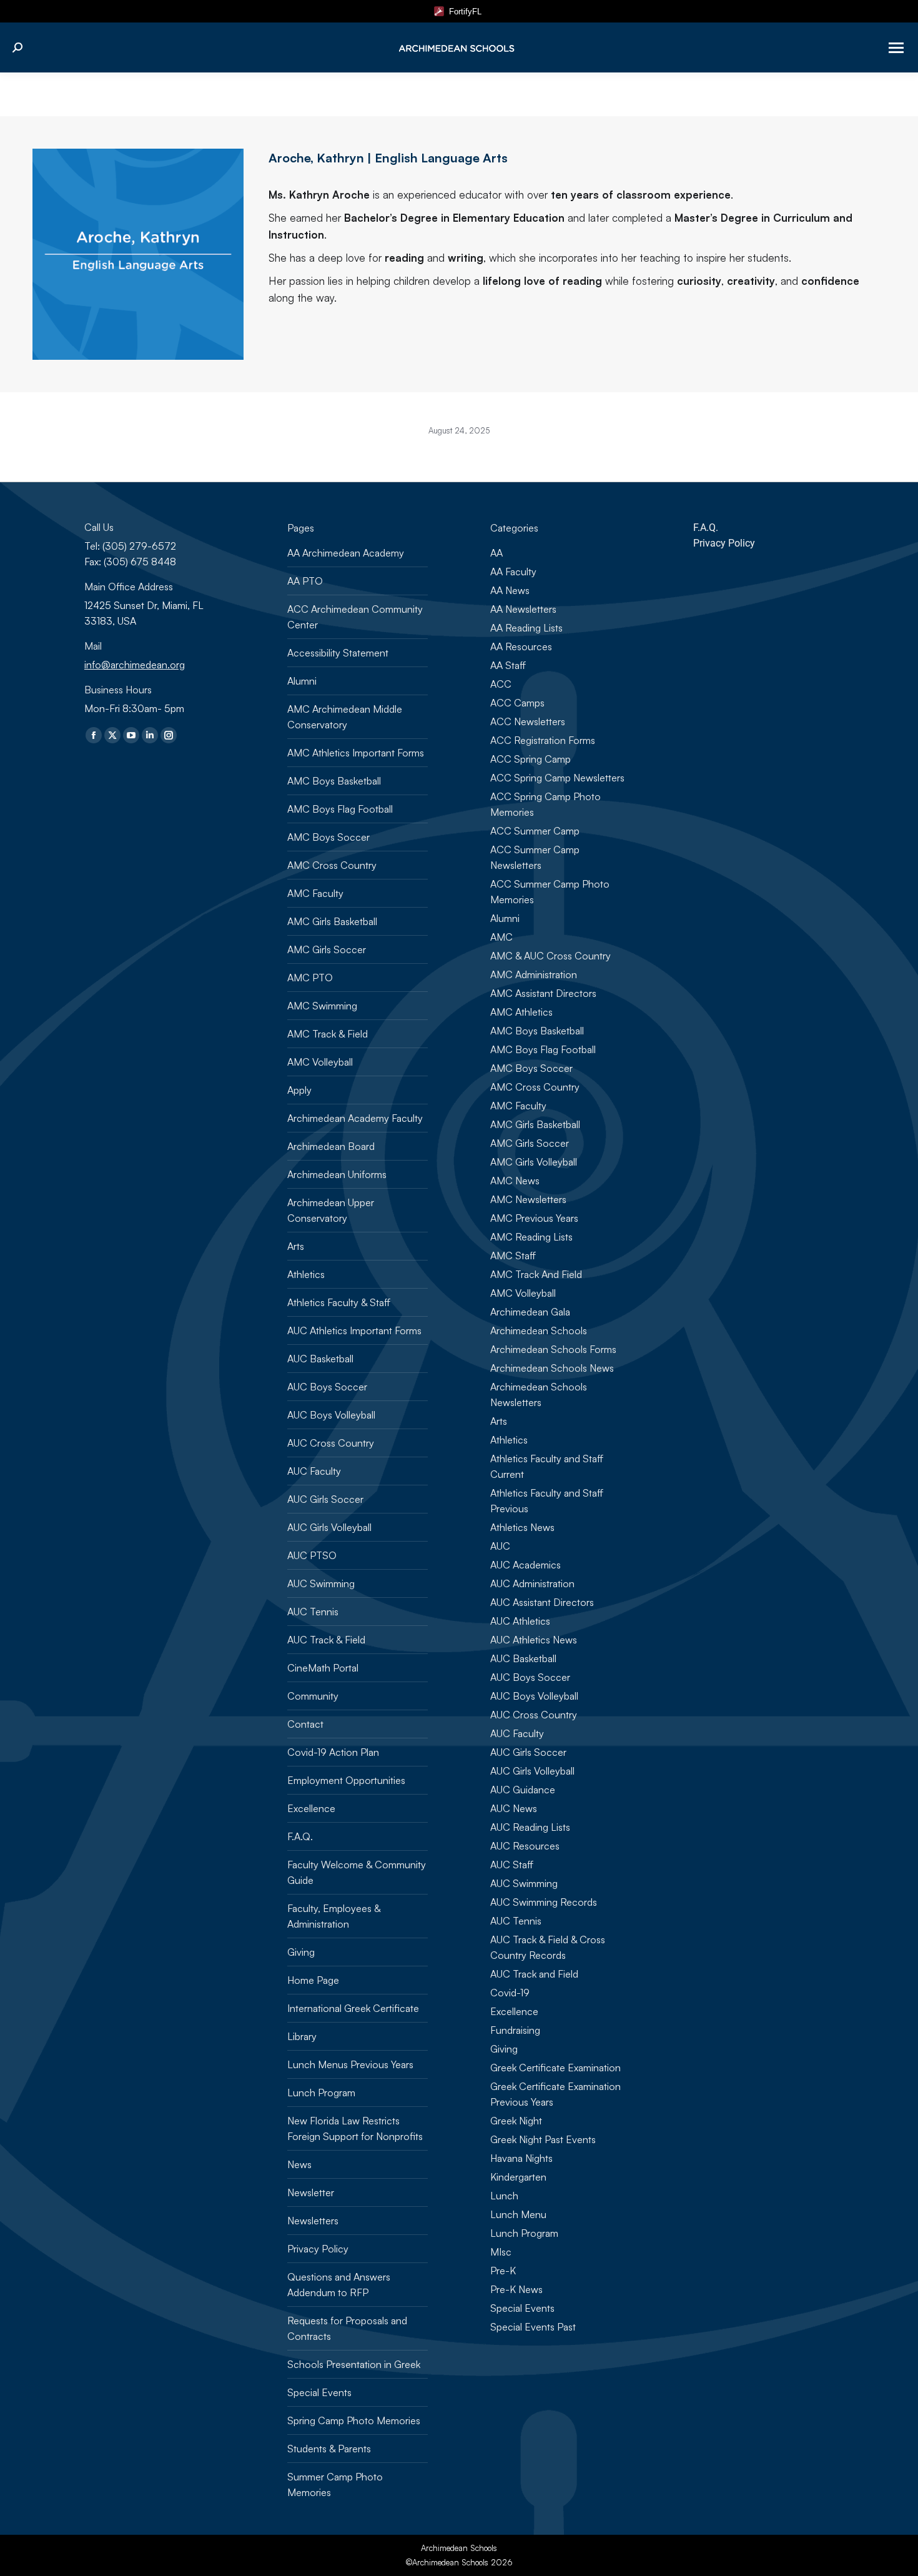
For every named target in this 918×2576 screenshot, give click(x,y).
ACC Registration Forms (543, 740)
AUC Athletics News (534, 1640)
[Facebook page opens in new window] (94, 735)
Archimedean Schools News (552, 1368)
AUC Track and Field (534, 1974)
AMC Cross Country (332, 865)
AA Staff (508, 665)
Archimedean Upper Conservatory (331, 1210)
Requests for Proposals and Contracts (347, 2328)
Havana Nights (521, 2158)
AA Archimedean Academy (346, 553)
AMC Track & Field (328, 1034)
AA (496, 553)
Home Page (313, 1980)
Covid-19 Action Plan (333, 1752)
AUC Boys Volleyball (331, 1415)
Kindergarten (518, 2177)
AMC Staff (513, 1256)
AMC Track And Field (536, 1274)
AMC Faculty (315, 893)
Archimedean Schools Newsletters (539, 1395)
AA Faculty (513, 572)
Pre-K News (516, 2289)
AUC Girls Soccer (325, 1499)
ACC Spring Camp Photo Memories (545, 804)
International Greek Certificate (353, 2008)
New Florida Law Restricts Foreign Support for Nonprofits (355, 2128)
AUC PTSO (312, 1555)
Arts (296, 1246)
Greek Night (516, 2121)
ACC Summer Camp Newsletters (535, 857)
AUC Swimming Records (544, 1902)
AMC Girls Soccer (327, 949)
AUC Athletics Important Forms (354, 1330)
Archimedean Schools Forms (553, 1349)
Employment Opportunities (346, 1780)
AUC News (514, 1808)
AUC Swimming (321, 1583)
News (299, 2164)
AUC (500, 1546)
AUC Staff (512, 1865)
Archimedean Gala (530, 1312)
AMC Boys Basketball (334, 781)
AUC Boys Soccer (327, 1387)
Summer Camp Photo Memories (335, 2484)
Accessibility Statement (338, 653)
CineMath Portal (323, 1668)
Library (302, 2036)
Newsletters (313, 2221)
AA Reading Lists (526, 628)
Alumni (302, 681)
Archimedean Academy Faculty (355, 1118)
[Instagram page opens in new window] (169, 735)
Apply (299, 1090)
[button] (596, 19)
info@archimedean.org (135, 665)
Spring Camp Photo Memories (354, 2420)
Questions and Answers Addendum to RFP (339, 2285)
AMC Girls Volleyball (534, 1162)
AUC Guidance (523, 1790)
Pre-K (503, 2271)
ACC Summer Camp (535, 831)
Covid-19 (510, 1993)
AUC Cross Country (331, 1443)
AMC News (515, 1181)
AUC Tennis (313, 1612)
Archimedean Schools (539, 1330)
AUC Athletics (520, 1621)
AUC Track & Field (326, 1640)
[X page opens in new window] (112, 735)
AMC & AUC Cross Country (550, 956)
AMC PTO (310, 978)
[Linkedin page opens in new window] (150, 735)
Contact (305, 1724)
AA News (510, 590)
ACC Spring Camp (531, 759)
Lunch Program (321, 2093)
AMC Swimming (322, 1006)
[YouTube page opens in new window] (131, 735)
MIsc (501, 2252)
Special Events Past (533, 2327)
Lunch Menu (518, 2214)
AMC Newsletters (528, 1199)
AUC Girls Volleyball (329, 1527)
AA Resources (521, 646)
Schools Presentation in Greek (354, 2364)
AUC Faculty (314, 1471)
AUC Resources (525, 1846)
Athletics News (522, 1527)
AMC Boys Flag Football (340, 809)
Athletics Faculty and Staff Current (547, 1466)
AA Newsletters (523, 609)
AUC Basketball (320, 1359)
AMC (501, 937)
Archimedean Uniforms (337, 1174)
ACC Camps (517, 703)
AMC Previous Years (534, 1218)
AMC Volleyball (320, 1062)
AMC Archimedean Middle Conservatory (345, 717)
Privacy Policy (318, 2249)
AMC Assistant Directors (543, 993)
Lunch (504, 2196)
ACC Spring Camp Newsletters (557, 778)
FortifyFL (463, 12)
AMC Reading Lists (531, 1237)
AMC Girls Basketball (332, 921)
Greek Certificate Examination (555, 2068)
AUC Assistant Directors (542, 1602)
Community (313, 1696)
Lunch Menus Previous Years (350, 2064)
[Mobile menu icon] (896, 48)
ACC (501, 684)
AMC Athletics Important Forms (356, 753)
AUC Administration (532, 1583)
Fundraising (515, 2030)
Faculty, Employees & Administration (334, 1916)
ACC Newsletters (528, 721)
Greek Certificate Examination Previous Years (555, 2094)
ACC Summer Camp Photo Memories (550, 892)
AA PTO (305, 581)
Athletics (306, 1274)
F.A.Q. (300, 1836)
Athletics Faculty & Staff (339, 1302)
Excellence (311, 1808)
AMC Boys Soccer (328, 837)
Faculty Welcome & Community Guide (357, 1872)
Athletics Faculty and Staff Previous (547, 1501)
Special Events (319, 2392)
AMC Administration (534, 974)
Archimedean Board (331, 1146)
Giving (301, 1952)
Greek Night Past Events (543, 2139)
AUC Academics (526, 1565)
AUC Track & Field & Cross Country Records (548, 1947)
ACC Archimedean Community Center (355, 617)
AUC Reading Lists (530, 1827)
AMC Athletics (521, 1012)
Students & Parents (329, 2449)
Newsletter (311, 2192)
